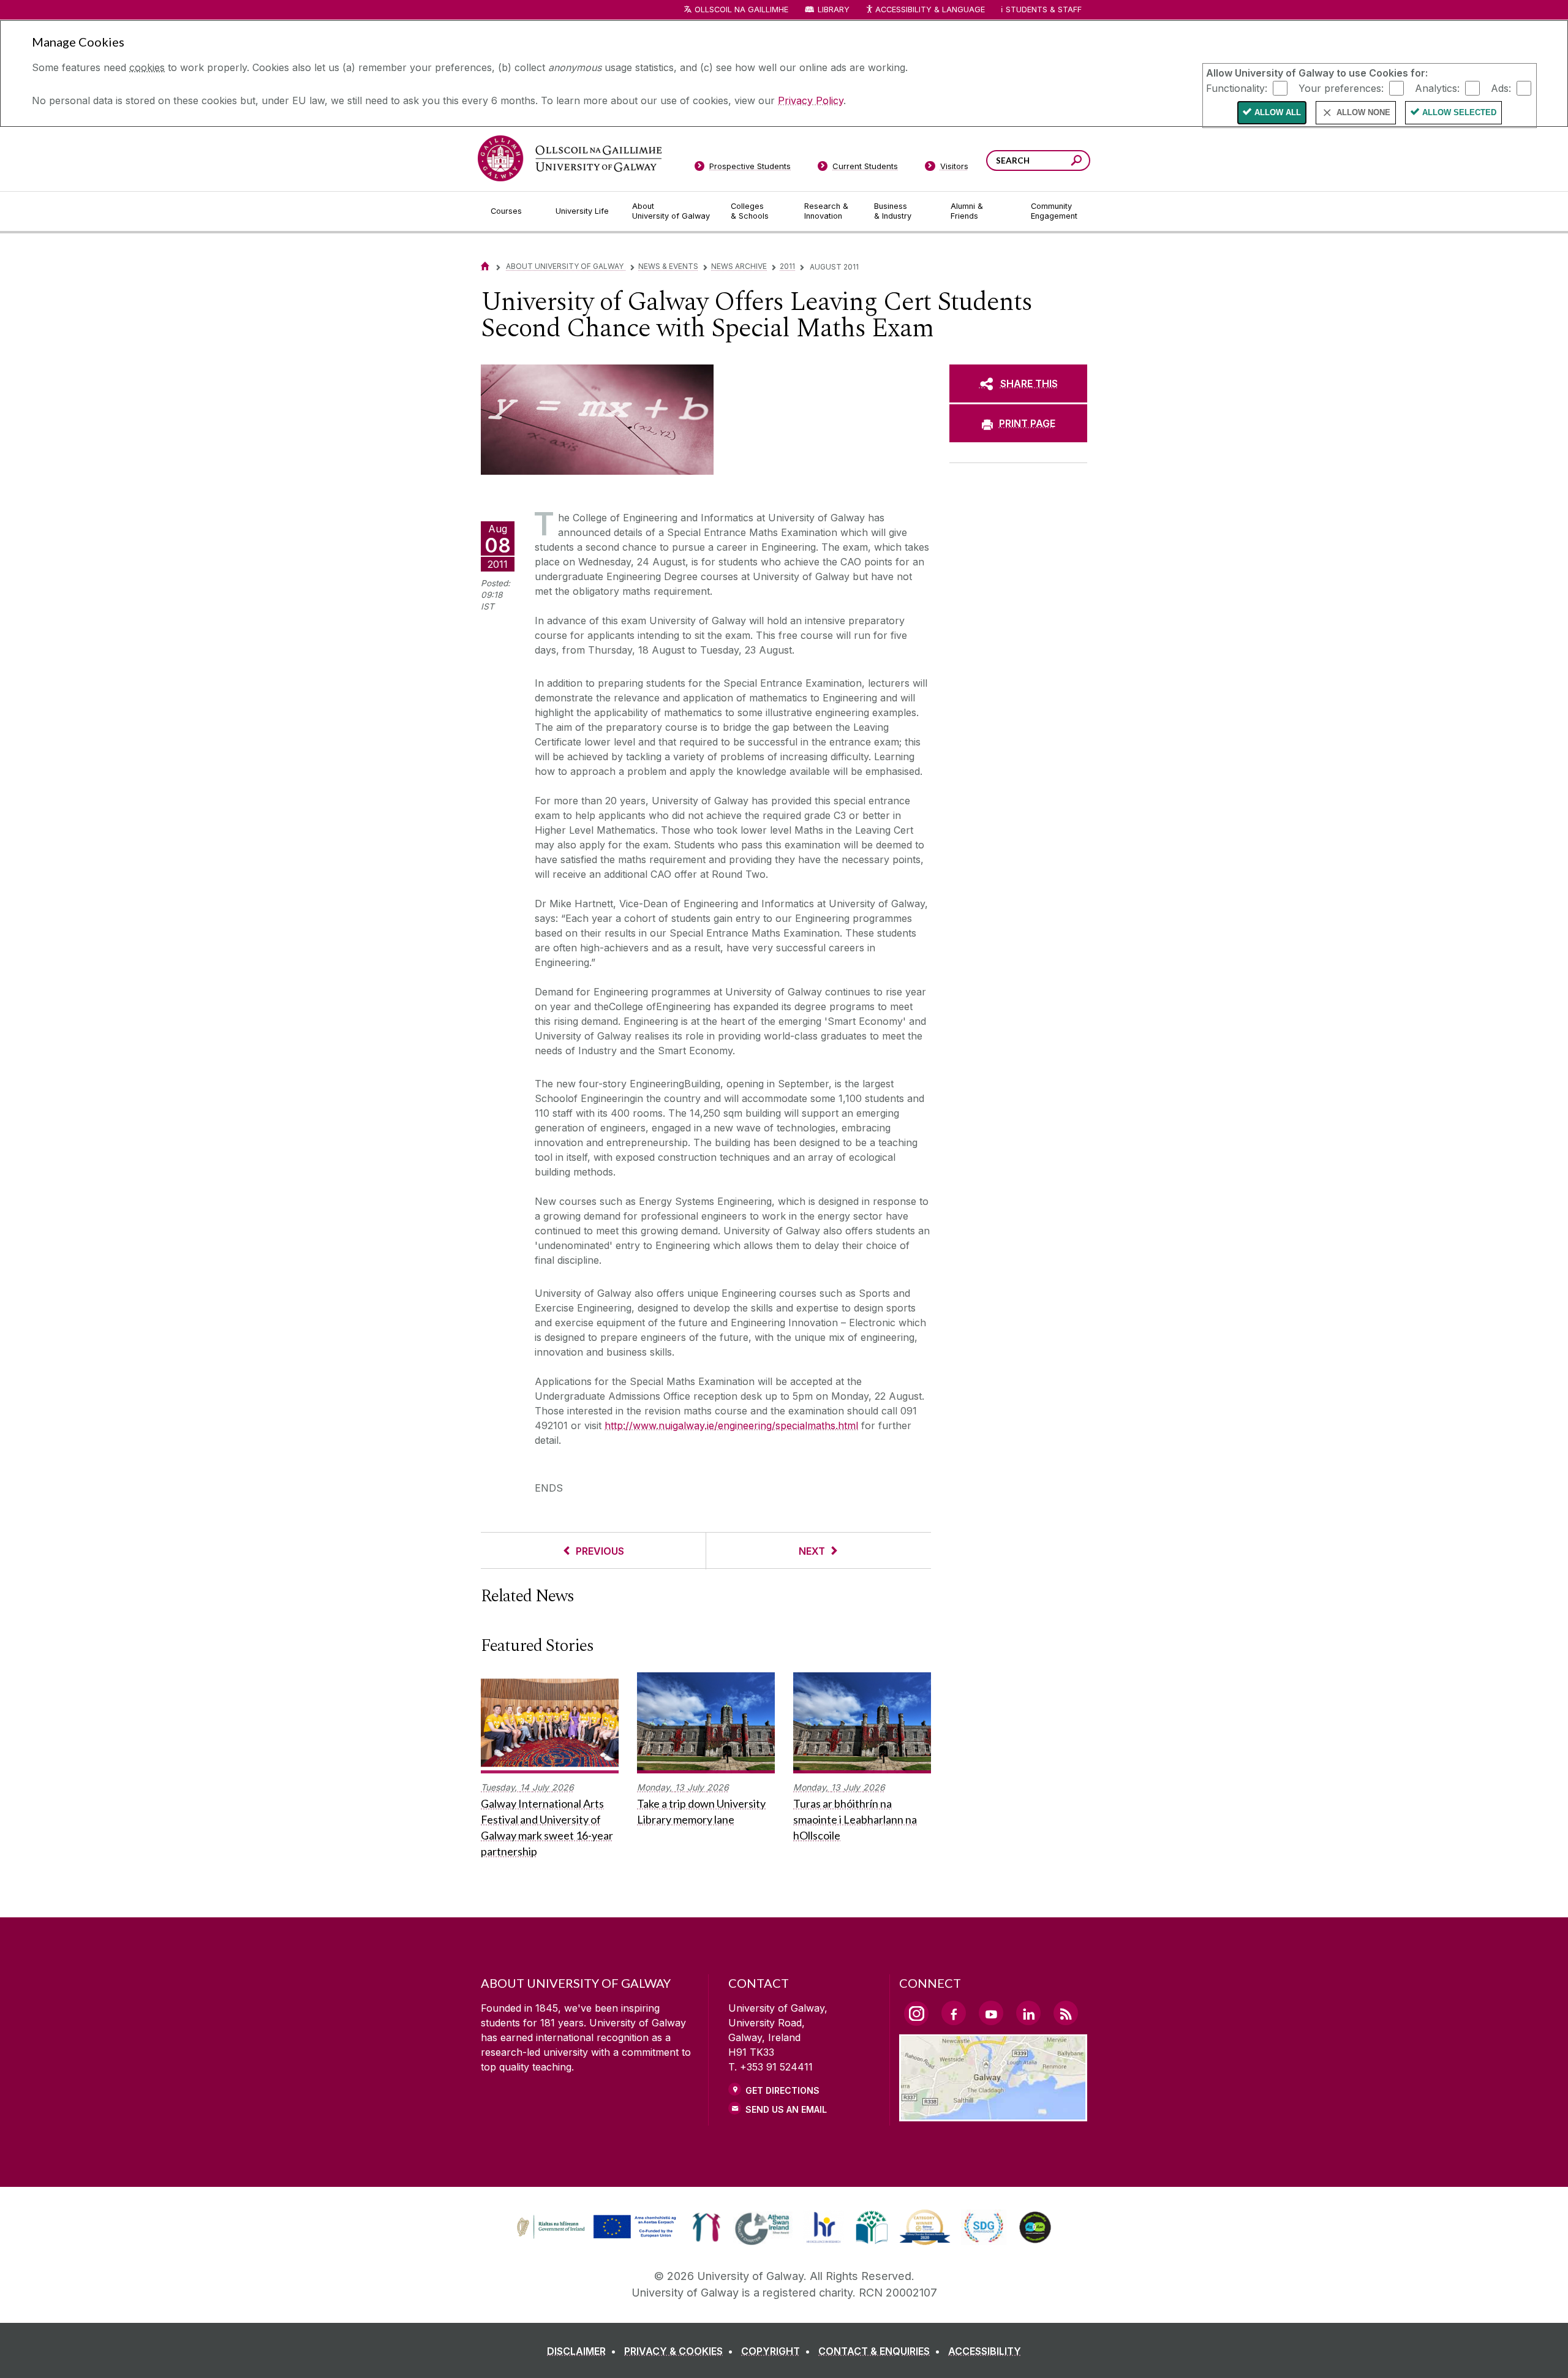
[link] (595, 2227)
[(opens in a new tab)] (598, 2237)
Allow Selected (1459, 112)
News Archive (739, 266)
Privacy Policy (811, 100)
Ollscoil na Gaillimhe (741, 9)
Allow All (1278, 112)
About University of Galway (566, 266)
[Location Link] (993, 2114)
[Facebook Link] (954, 2013)
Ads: (1501, 88)
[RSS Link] (1066, 2013)
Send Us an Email (786, 2109)
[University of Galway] (570, 158)
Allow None (1363, 112)
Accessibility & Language (930, 9)
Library (834, 9)
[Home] (485, 266)
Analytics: (1437, 88)
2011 (787, 266)
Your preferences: (1341, 88)
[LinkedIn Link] (1028, 2013)
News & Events (668, 266)
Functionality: (1237, 88)
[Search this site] (1076, 162)
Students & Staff (1044, 9)
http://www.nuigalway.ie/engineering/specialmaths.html (731, 1425)
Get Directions (782, 2090)
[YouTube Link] (991, 2013)
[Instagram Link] (916, 2014)
